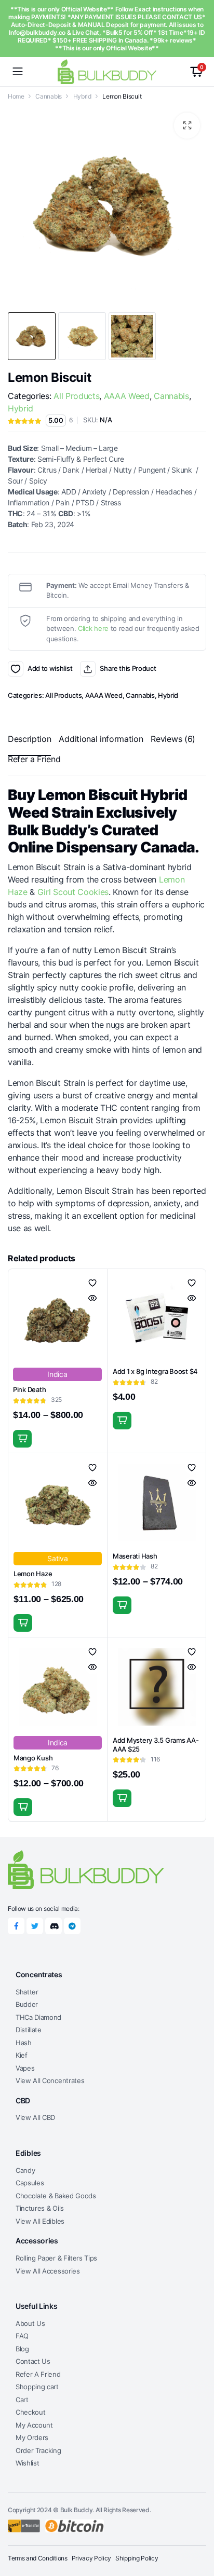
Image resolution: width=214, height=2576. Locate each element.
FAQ (22, 2336)
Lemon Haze (33, 1574)
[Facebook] (16, 1926)
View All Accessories (48, 2271)
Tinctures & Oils (40, 2208)
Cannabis (48, 96)
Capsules (30, 2183)
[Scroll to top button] (197, 2529)
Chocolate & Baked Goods (56, 2196)
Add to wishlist (16, 669)
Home (16, 96)
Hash (24, 2043)
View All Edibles (40, 2221)
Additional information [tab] (101, 739)
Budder (27, 2004)
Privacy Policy (92, 2558)
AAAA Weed (127, 396)
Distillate (29, 2030)
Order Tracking (38, 2450)
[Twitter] (35, 1926)
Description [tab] (29, 739)
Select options (22, 1439)
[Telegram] (72, 1926)
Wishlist (27, 2463)
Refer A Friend (38, 2374)
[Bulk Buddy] (107, 71)
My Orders (32, 2437)
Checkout (30, 2412)
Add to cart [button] (122, 1421)
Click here (93, 628)
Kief (22, 2055)
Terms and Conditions (38, 2558)
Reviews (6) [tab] (173, 739)
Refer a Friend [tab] (34, 759)
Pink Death (29, 1389)
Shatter (27, 1992)
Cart (22, 2400)
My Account (34, 2425)
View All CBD (35, 2117)
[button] (187, 126)
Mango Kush (33, 1758)
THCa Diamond (38, 2017)
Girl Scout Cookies (73, 892)
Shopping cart (37, 2387)
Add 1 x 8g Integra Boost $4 (155, 1371)
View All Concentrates (50, 2081)
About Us (30, 2323)
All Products (76, 396)
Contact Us (33, 2361)
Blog (22, 2349)
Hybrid (82, 96)
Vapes (25, 2068)
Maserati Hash (135, 1556)
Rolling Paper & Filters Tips (56, 2258)
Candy (25, 2170)
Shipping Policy (137, 2558)
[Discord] (53, 1926)
